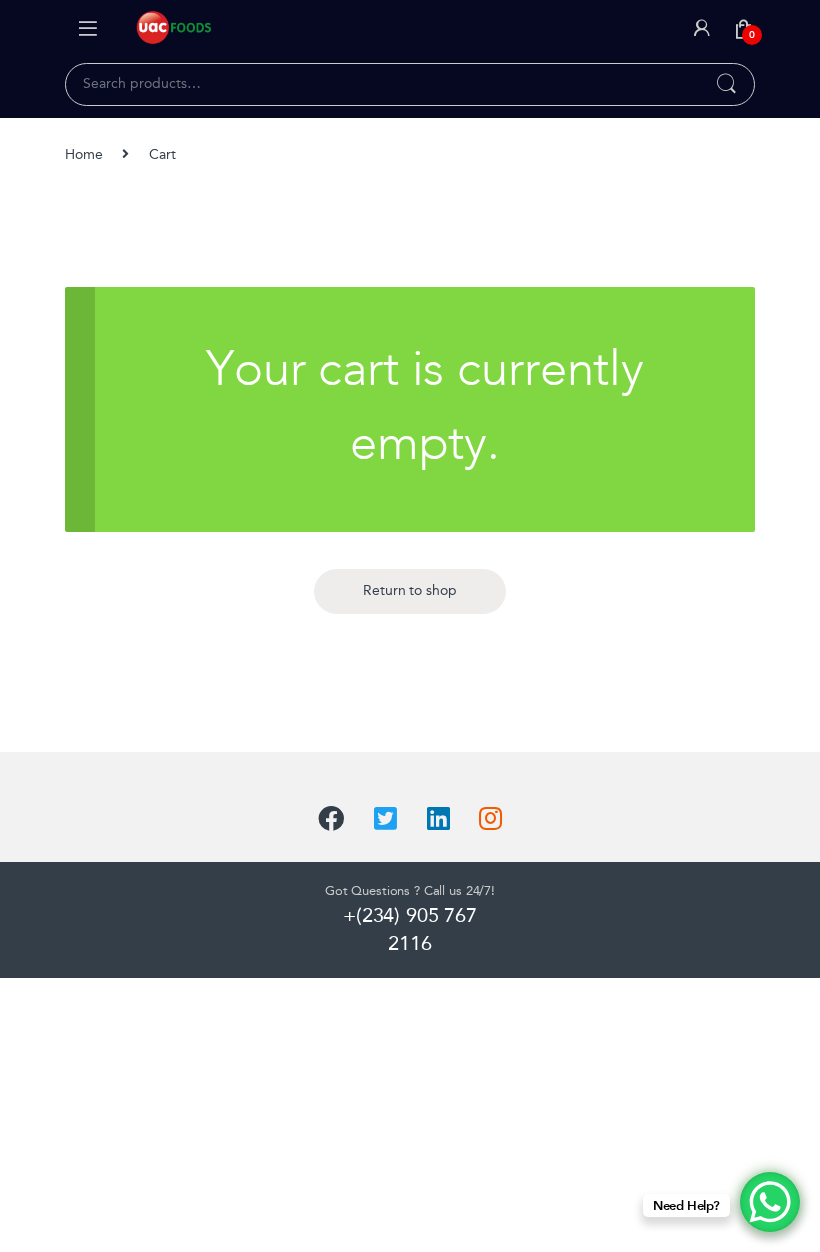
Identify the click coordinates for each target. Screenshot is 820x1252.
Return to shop (409, 590)
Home (83, 154)
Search (726, 84)
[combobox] (382, 84)
